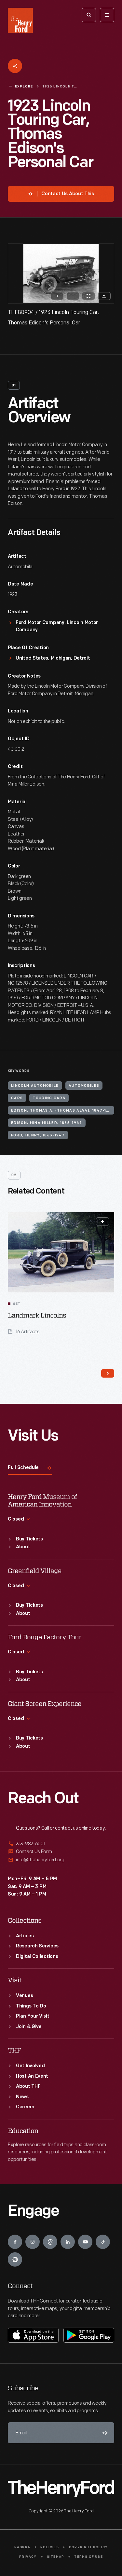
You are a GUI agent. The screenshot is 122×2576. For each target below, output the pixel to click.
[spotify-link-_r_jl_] (15, 2259)
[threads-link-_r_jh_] (50, 2242)
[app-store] (33, 2335)
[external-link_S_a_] (61, 1844)
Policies (50, 2547)
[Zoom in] (57, 296)
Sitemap (55, 2557)
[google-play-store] (89, 2335)
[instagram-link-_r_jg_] (33, 2242)
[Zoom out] (73, 296)
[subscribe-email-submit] (104, 2433)
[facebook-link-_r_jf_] (15, 2242)
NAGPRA (22, 2547)
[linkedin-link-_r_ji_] (68, 2242)
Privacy (28, 2557)
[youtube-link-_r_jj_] (85, 2242)
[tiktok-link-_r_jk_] (103, 2242)
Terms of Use (88, 2557)
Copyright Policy (88, 2547)
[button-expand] (102, 1222)
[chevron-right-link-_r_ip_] (108, 1373)
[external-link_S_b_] (61, 1852)
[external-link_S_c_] (61, 1860)
